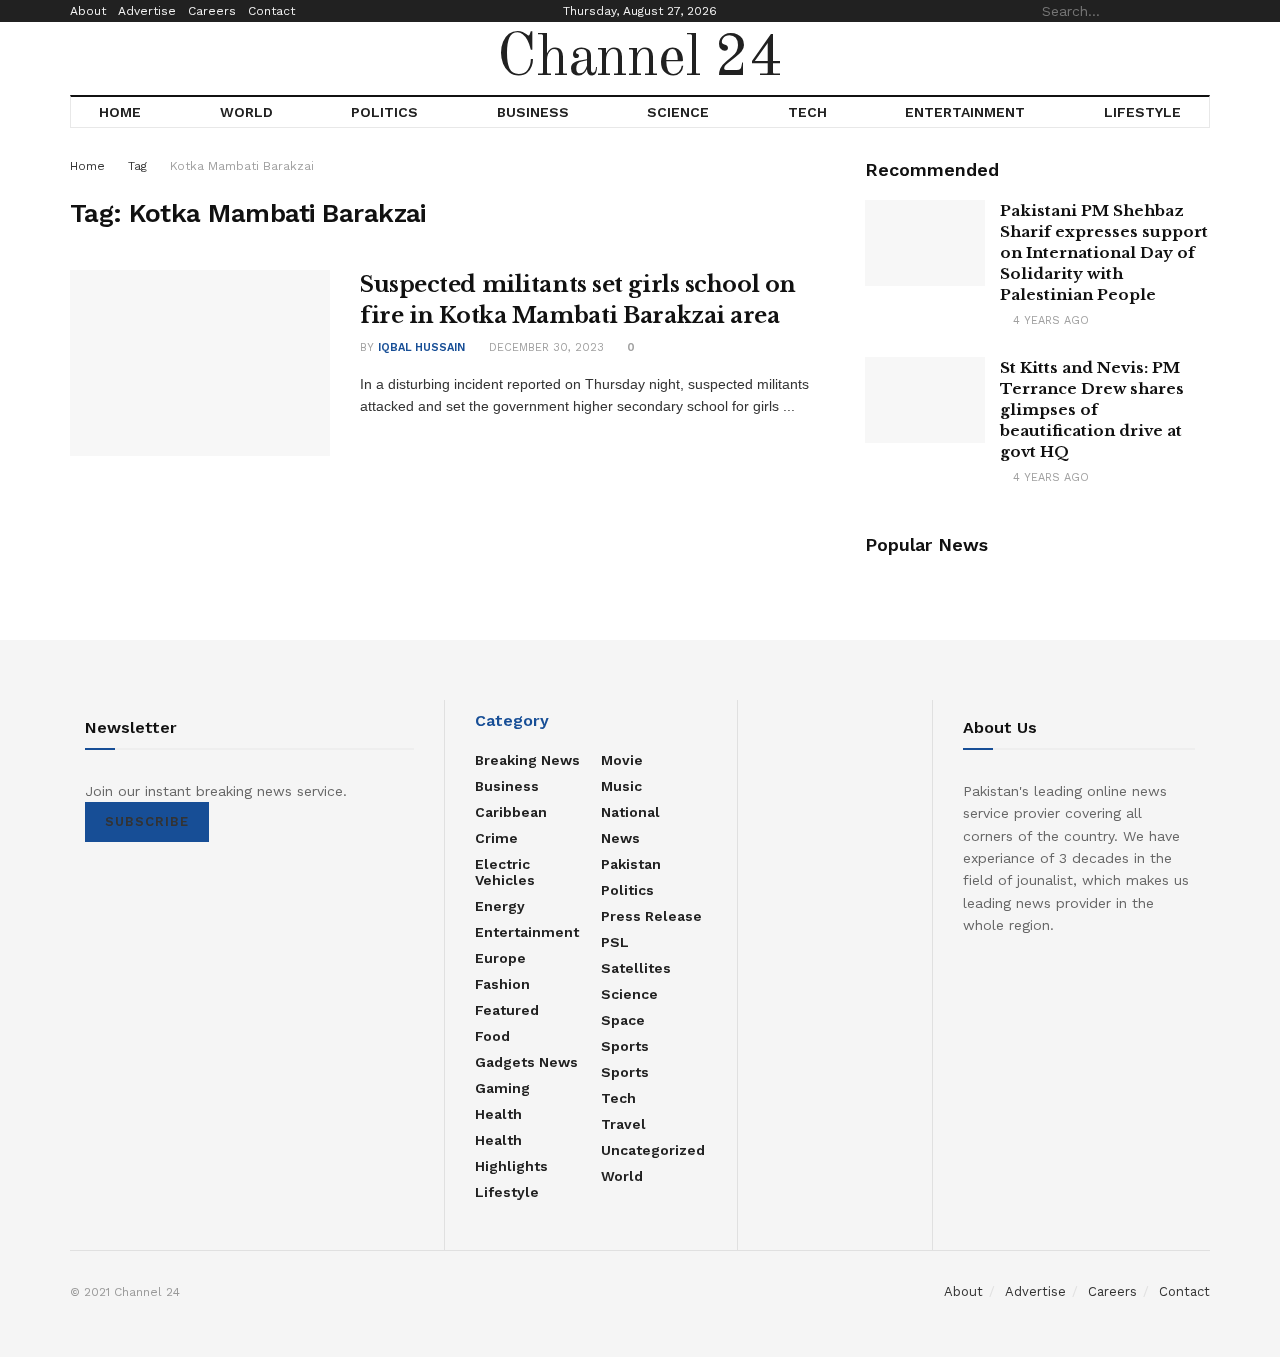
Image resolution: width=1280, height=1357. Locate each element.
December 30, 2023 (544, 347)
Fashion (502, 984)
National (630, 812)
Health (498, 1114)
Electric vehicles (505, 872)
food (492, 1036)
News (620, 838)
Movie (622, 760)
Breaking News (527, 760)
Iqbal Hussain (421, 347)
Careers (212, 11)
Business (533, 112)
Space (623, 1020)
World (246, 112)
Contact (271, 11)
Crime (496, 838)
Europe (500, 958)
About (88, 11)
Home (120, 112)
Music (621, 786)
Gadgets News (526, 1062)
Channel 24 (640, 59)
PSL (615, 942)
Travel (623, 1124)
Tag (137, 166)
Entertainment (965, 112)
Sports (625, 1046)
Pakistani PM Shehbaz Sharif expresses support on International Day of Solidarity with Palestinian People (1104, 252)
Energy (500, 906)
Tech (807, 112)
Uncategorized (653, 1150)
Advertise (147, 11)
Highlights (511, 1166)
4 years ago (1049, 320)
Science (678, 112)
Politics (384, 112)
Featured (507, 1010)
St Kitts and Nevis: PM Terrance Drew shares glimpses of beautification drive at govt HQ (1092, 409)
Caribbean (511, 812)
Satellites (636, 968)
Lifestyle (1142, 112)
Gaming (502, 1088)
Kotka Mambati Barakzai (242, 166)
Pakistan (631, 864)
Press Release (651, 916)
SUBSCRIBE (147, 821)
